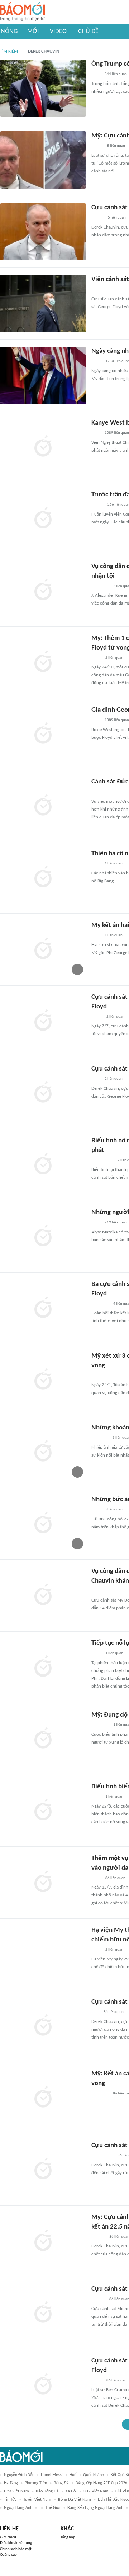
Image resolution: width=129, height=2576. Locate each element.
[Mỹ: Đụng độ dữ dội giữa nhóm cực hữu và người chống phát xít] (43, 1739)
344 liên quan (116, 74)
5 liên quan (116, 146)
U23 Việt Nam (16, 2491)
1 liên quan (114, 864)
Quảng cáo (8, 2555)
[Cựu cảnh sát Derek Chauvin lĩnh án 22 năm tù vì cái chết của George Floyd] (43, 2385)
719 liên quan (116, 1222)
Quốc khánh (94, 2475)
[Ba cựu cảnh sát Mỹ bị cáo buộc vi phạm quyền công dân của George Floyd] (43, 1308)
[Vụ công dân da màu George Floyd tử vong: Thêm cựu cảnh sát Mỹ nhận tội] (43, 591)
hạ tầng (11, 2483)
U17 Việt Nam (96, 2491)
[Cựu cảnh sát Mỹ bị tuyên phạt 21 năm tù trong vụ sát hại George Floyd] (43, 1021)
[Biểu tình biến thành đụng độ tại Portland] (43, 1811)
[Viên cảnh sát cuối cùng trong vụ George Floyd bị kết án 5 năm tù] (43, 304)
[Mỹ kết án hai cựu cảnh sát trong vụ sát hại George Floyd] (43, 949)
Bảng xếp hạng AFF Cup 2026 (101, 2483)
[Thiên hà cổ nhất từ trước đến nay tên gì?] (43, 878)
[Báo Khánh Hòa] (100, 2094)
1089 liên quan (117, 433)
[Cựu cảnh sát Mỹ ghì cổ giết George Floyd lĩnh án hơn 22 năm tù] (43, 2026)
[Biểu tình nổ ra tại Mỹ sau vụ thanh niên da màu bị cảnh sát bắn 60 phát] (43, 1165)
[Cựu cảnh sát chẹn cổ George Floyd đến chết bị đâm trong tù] (43, 232)
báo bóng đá (47, 2491)
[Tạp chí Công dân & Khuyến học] (97, 505)
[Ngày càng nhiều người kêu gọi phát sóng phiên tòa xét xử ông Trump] (43, 375)
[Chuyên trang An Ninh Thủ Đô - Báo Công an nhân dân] (95, 2013)
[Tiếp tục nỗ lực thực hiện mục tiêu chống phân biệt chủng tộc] (43, 1667)
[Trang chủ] (22, 12)
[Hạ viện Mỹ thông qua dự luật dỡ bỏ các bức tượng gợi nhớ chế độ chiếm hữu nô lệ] (43, 1954)
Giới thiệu (8, 2537)
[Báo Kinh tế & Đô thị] (98, 2237)
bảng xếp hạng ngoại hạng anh (95, 2508)
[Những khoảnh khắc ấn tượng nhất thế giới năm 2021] (43, 1452)
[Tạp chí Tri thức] (96, 75)
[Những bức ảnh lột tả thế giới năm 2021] (43, 1524)
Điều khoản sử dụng (16, 2543)
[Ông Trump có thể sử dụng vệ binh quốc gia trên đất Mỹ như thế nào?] (43, 88)
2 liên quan (114, 658)
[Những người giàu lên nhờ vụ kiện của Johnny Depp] (43, 1237)
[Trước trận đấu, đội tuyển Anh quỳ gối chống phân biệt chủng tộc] (43, 519)
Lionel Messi (52, 2475)
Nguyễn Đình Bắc (19, 2475)
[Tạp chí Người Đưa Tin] (97, 146)
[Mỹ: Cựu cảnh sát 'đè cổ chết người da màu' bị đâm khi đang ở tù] (43, 160)
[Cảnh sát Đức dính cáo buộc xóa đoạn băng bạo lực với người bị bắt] (43, 806)
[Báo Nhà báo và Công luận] (100, 290)
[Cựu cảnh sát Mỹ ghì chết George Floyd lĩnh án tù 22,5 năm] (43, 2170)
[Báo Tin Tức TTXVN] (96, 362)
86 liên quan (115, 1878)
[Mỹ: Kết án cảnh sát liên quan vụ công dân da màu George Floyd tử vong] (43, 2098)
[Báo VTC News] (100, 1438)
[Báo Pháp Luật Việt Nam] (97, 218)
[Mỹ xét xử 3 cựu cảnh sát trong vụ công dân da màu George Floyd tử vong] (43, 1380)
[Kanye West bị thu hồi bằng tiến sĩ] (43, 447)
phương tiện (36, 2483)
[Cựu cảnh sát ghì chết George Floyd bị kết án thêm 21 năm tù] (43, 1093)
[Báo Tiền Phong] (98, 2300)
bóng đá (61, 2483)
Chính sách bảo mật (16, 2549)
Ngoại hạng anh (18, 2508)
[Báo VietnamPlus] (100, 586)
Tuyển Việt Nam (37, 2500)
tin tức (10, 2500)
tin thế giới (50, 2508)
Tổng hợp (68, 2537)
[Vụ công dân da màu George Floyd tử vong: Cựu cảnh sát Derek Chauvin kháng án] (43, 1595)
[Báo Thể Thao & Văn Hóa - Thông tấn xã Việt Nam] (97, 1017)
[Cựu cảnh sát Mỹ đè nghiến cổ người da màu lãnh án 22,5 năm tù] (43, 2313)
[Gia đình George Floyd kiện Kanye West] (43, 734)
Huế (73, 2475)
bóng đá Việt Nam (75, 2500)
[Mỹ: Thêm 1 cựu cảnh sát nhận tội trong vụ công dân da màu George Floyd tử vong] (43, 662)
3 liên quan (114, 1510)
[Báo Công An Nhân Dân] (102, 792)
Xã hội (71, 2491)
